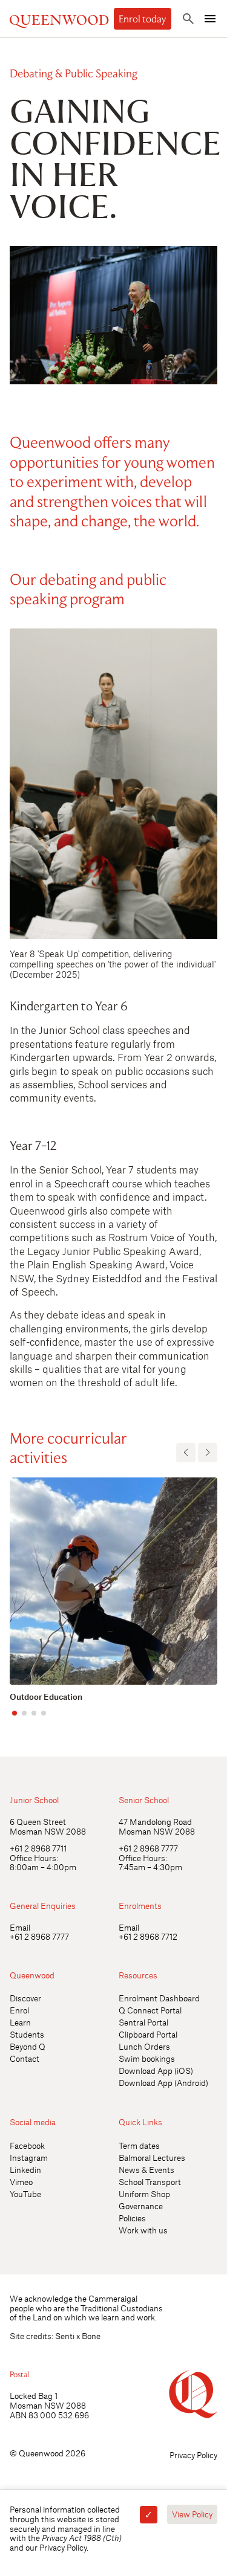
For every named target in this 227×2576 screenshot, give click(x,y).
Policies (132, 2218)
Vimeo (21, 2182)
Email (20, 1927)
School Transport (150, 2182)
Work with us (143, 2230)
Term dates (139, 2145)
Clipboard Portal (148, 2034)
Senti (65, 2336)
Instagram (29, 2158)
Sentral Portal (143, 2022)
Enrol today (143, 19)
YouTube (25, 2194)
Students (27, 2034)
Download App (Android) (163, 2083)
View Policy (192, 2514)
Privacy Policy (193, 2455)
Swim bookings (147, 2058)
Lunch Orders (144, 2046)
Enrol (19, 2010)
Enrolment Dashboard (159, 1998)
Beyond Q (28, 2046)
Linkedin (25, 2170)
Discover (25, 1998)
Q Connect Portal (150, 2010)
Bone (91, 2336)
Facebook (27, 2145)
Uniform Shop (144, 2194)
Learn (20, 2022)
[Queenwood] (59, 18)
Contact (25, 2058)
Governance (141, 2206)
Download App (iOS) (156, 2071)
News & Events (146, 2170)
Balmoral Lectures (152, 2158)
